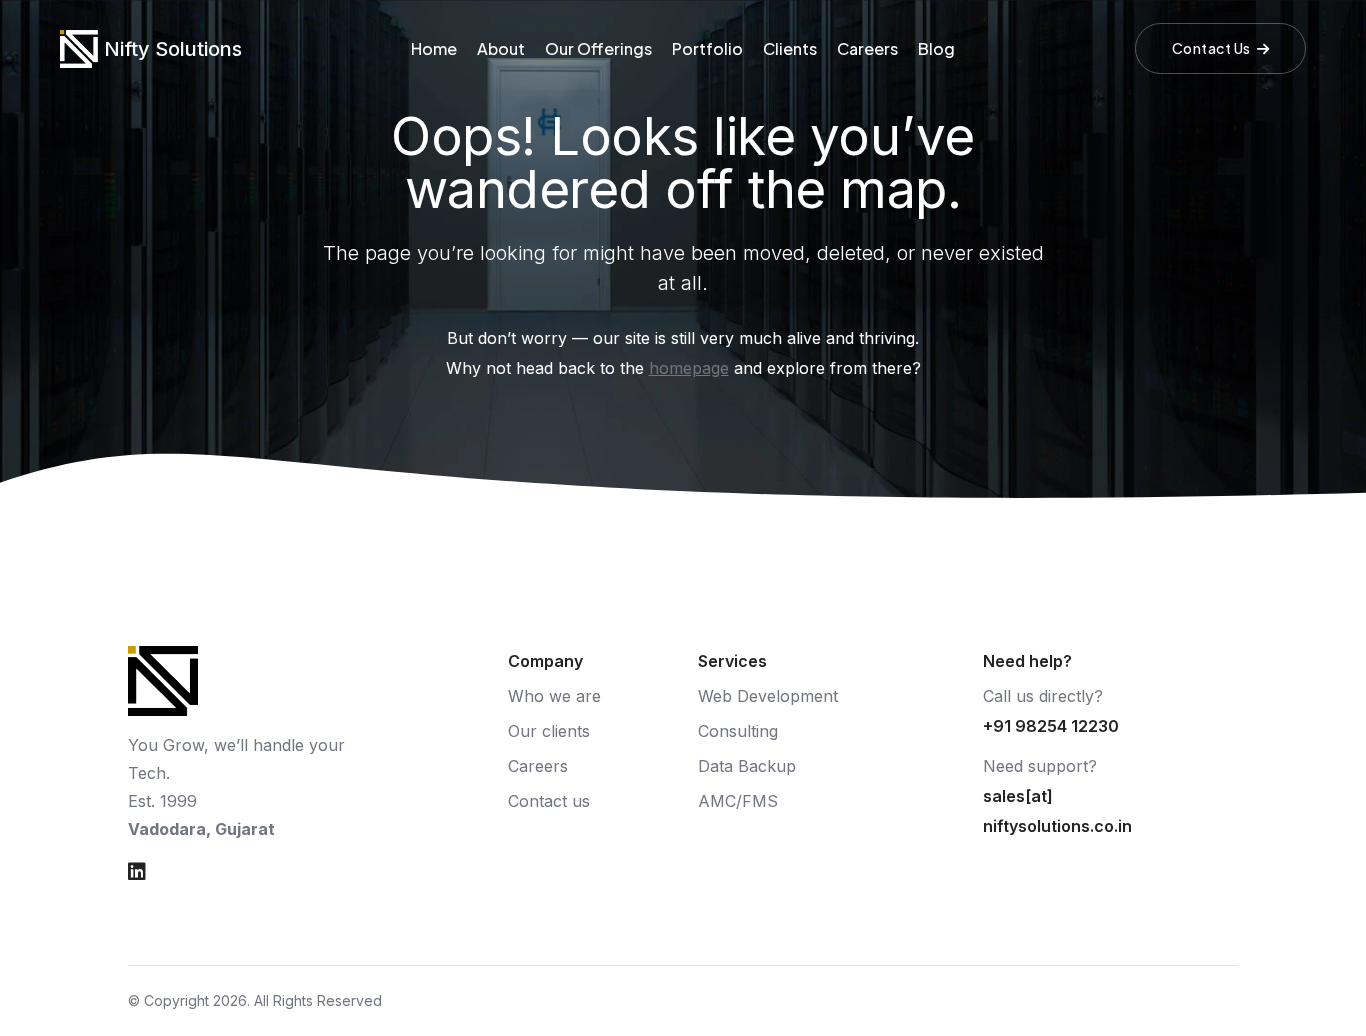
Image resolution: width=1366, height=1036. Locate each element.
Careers (867, 48)
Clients (790, 48)
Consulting (738, 731)
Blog (936, 48)
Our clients (549, 731)
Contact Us (1211, 48)
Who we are (554, 696)
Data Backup (747, 766)
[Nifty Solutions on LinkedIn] (137, 872)
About (501, 48)
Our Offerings (598, 48)
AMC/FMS (738, 801)
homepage (689, 368)
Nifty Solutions (173, 49)
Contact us (549, 801)
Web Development (768, 696)
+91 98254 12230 (1051, 726)
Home (434, 48)
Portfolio (707, 48)
